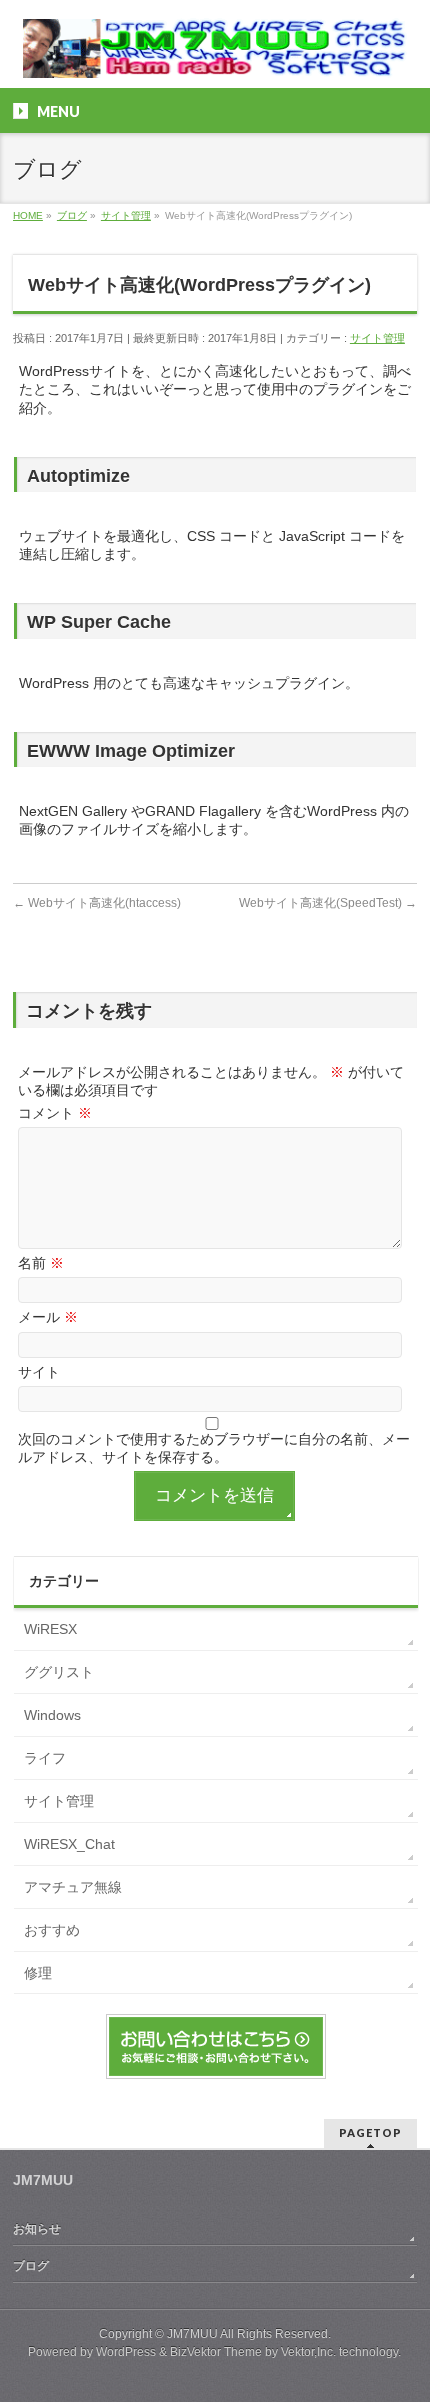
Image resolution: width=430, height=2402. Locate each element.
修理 (38, 1973)
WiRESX (50, 1629)
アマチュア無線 (73, 1887)
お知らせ (37, 2229)
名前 (41, 1263)
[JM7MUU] (215, 55)
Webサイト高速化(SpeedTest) (328, 903)
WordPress (126, 2352)
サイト (39, 1372)
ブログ (31, 2266)
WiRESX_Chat (69, 1844)
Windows (52, 1715)
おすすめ (52, 1930)
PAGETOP (370, 2132)
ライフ (45, 1758)
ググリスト (59, 1672)
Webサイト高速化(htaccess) (97, 903)
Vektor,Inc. (308, 2352)
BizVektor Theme (216, 2352)
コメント (55, 1113)
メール (48, 1317)
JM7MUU (192, 2334)
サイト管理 (377, 338)
